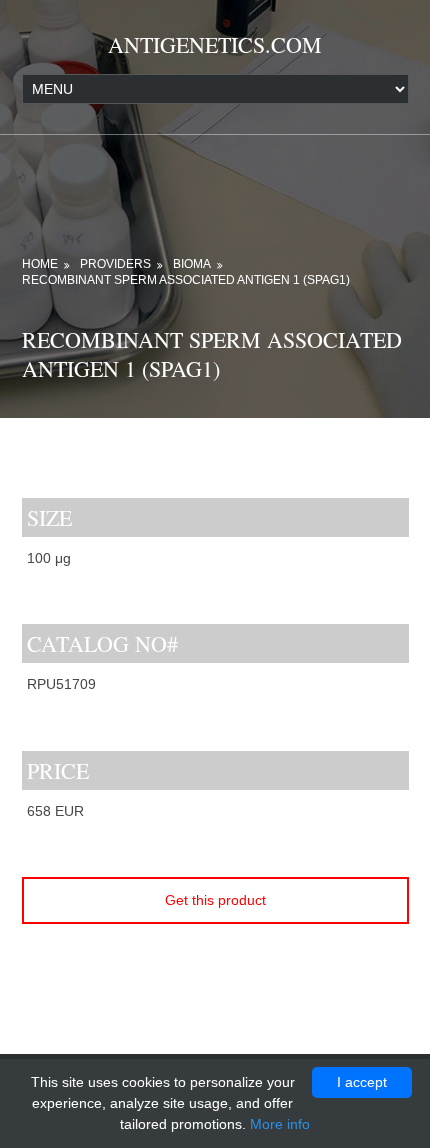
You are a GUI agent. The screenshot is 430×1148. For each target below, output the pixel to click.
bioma (192, 264)
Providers (115, 264)
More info (280, 1124)
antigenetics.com (215, 44)
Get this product (215, 900)
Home (40, 264)
